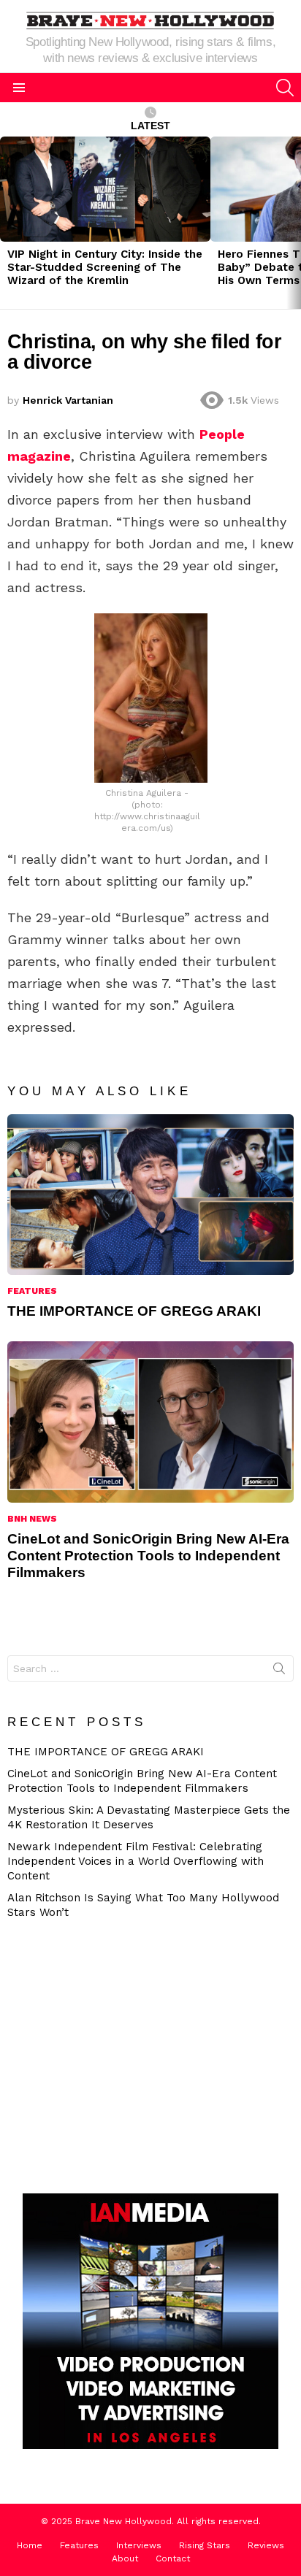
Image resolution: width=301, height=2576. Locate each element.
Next (294, 223)
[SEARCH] (285, 88)
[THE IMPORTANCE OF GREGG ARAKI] (150, 1195)
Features (32, 1291)
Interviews (139, 2545)
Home (30, 2545)
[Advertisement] (135, 2055)
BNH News (32, 1519)
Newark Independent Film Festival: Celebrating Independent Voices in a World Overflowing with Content (136, 1861)
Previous (7, 223)
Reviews (266, 2545)
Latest (150, 126)
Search (279, 1671)
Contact (173, 2558)
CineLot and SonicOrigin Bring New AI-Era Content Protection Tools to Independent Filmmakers (148, 1556)
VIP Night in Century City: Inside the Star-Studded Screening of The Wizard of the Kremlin (105, 267)
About (125, 2558)
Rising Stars (205, 2545)
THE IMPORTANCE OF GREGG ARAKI (134, 1311)
